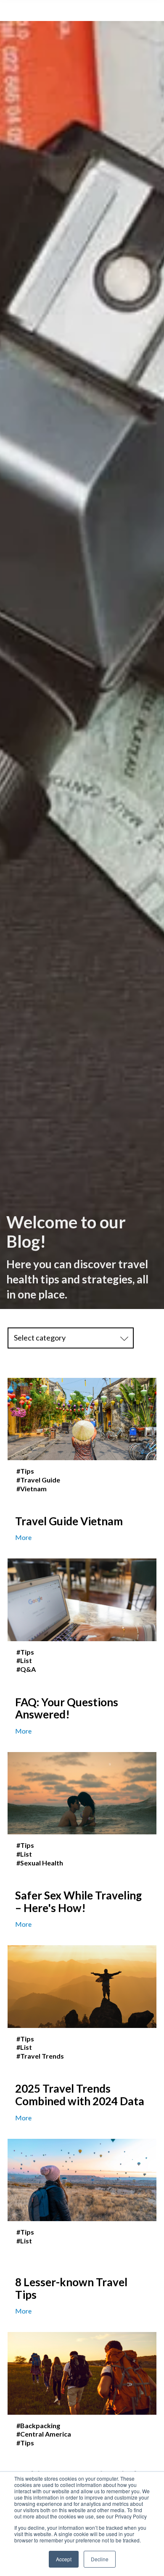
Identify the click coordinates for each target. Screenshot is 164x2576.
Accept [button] (64, 2559)
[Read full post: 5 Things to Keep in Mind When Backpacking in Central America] (82, 2373)
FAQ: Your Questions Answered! (67, 1708)
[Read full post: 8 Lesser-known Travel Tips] (82, 2180)
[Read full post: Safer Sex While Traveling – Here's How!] (82, 1793)
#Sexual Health (40, 1863)
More (23, 1537)
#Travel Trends (40, 2056)
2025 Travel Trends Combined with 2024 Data (80, 2095)
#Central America (44, 2434)
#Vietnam (32, 1489)
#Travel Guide (38, 1480)
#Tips (25, 1471)
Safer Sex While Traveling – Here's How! (78, 1902)
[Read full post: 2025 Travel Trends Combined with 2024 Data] (82, 1987)
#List (24, 1660)
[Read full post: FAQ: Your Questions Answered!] (82, 1600)
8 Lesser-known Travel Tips (71, 2288)
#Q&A (26, 1669)
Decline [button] (100, 2559)
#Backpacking (38, 2426)
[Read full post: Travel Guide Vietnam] (82, 1419)
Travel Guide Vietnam (69, 1521)
